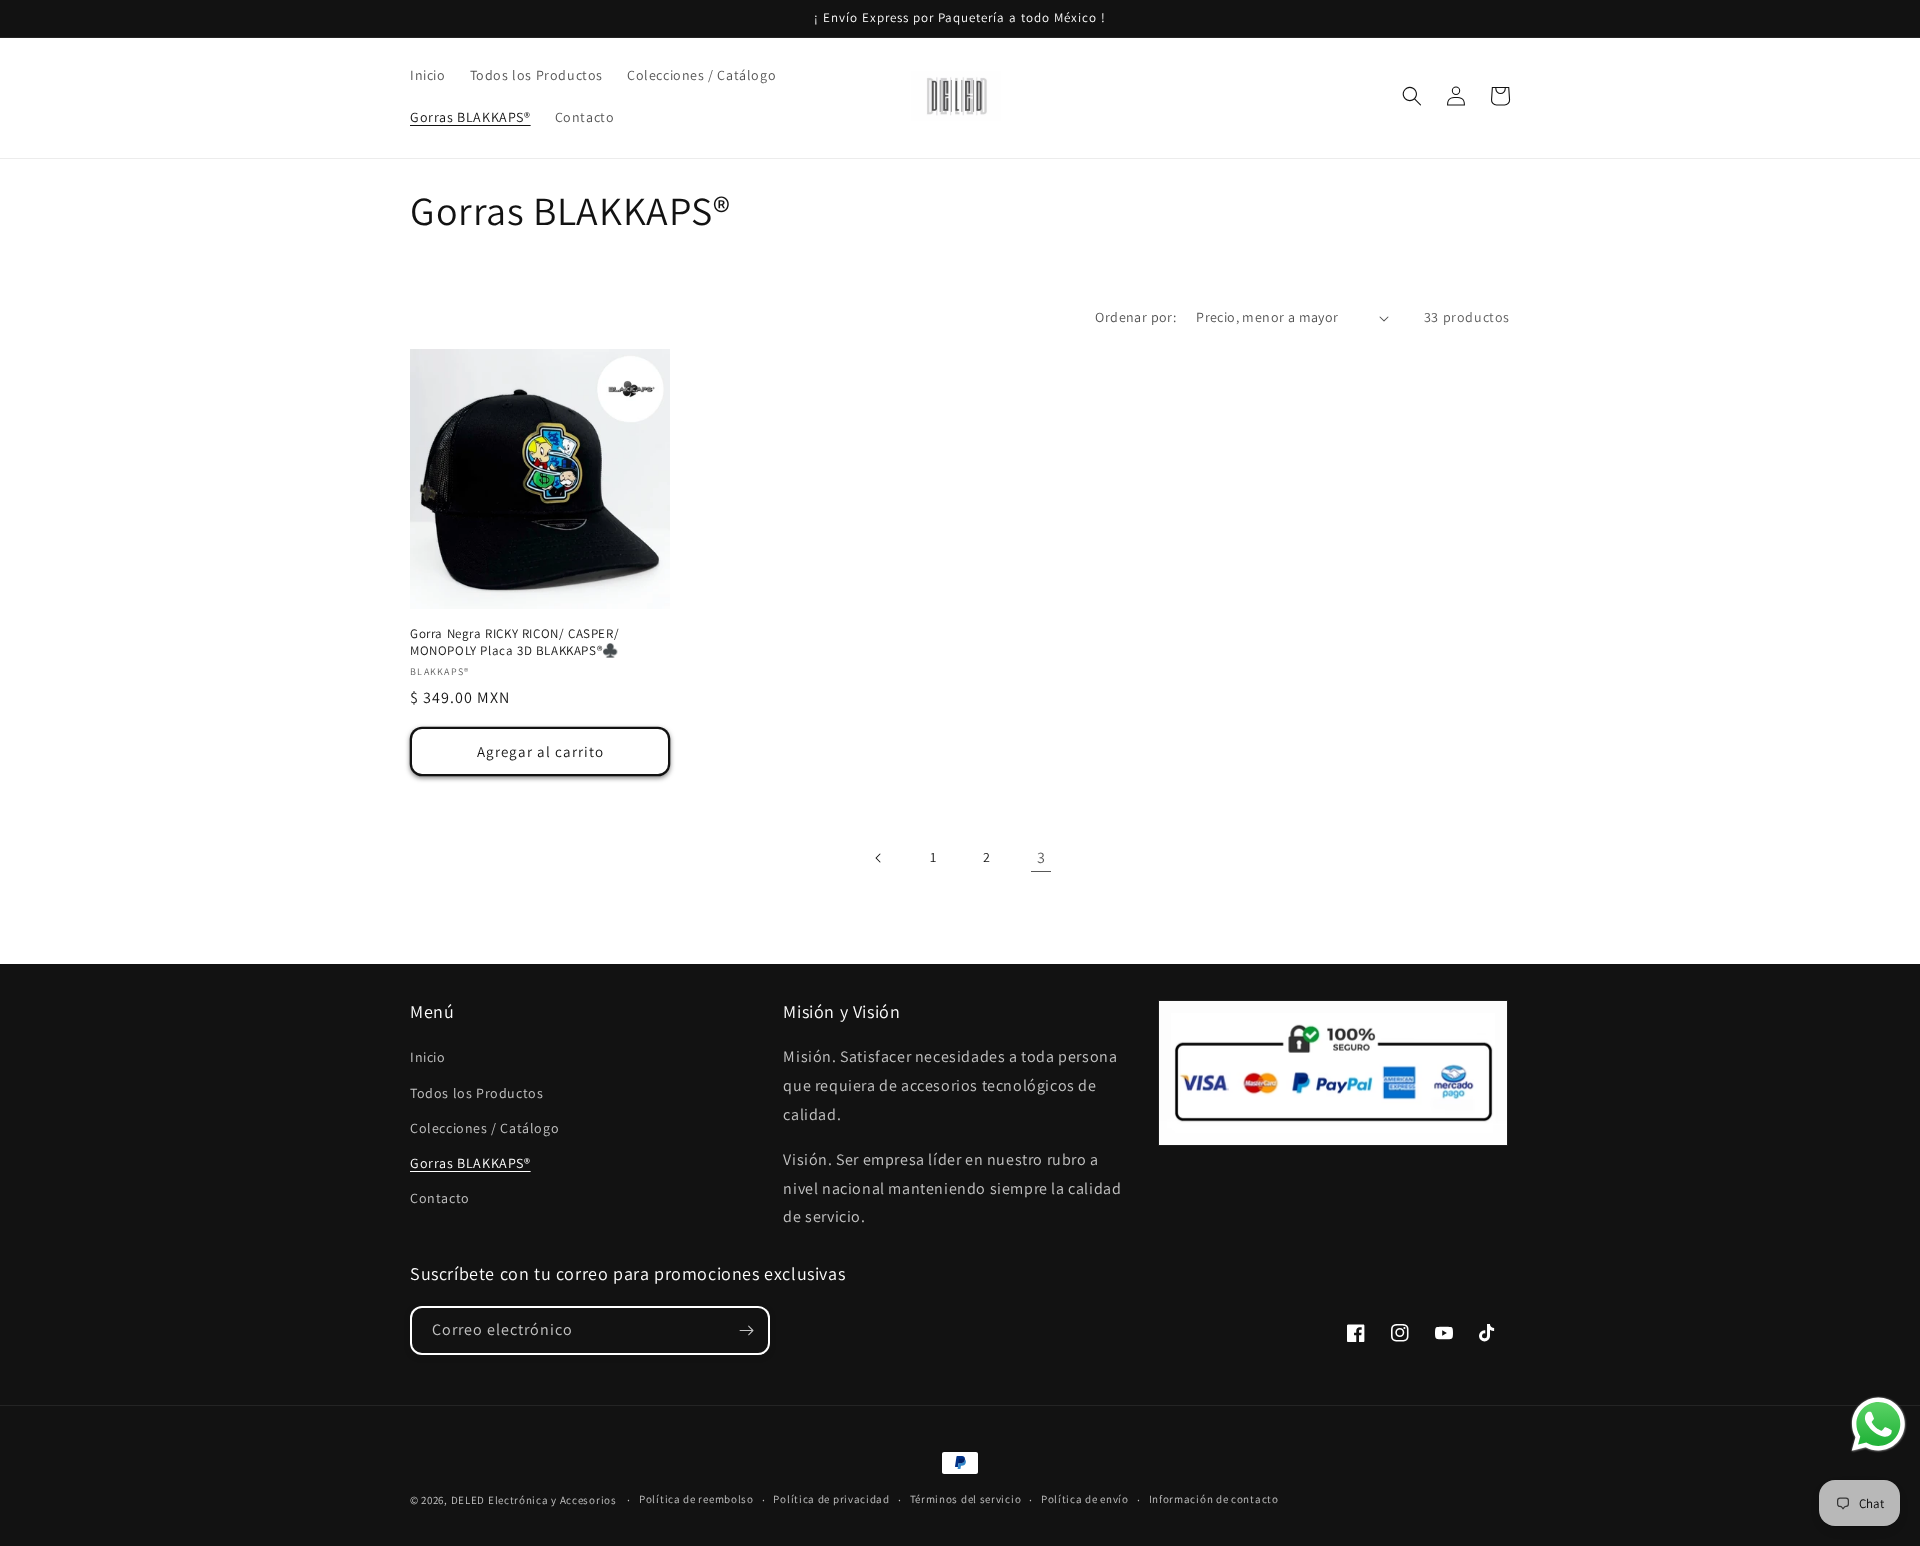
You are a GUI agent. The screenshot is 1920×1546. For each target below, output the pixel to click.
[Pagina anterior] (879, 858)
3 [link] (1041, 857)
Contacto (440, 1198)
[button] (1412, 96)
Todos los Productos (476, 1093)
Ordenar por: (1135, 317)
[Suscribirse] (746, 1330)
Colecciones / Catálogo (484, 1128)
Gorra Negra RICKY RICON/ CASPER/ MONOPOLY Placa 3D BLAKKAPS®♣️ (514, 642)
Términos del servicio (966, 1499)
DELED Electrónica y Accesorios (534, 1500)
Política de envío (1085, 1499)
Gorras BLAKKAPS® (470, 1163)
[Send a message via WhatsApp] (1878, 1424)
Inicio (428, 1057)
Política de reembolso (696, 1499)
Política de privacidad (831, 1499)
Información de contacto (1214, 1499)
